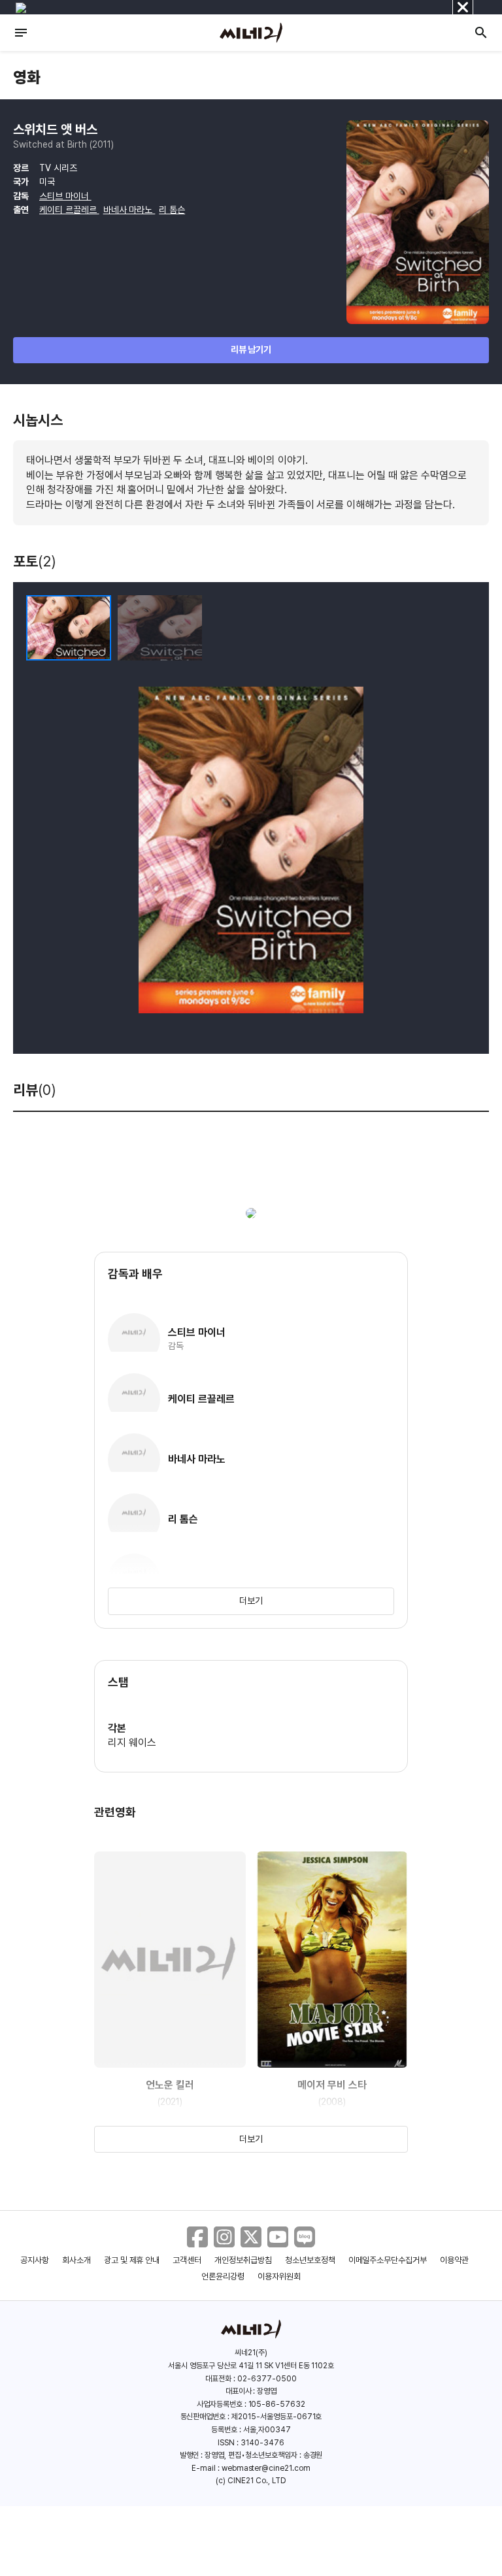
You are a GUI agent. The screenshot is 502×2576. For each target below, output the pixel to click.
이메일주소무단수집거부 (388, 2260)
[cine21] (251, 33)
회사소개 (76, 2260)
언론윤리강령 (223, 2276)
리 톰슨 (172, 210)
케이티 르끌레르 (69, 210)
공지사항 (35, 2260)
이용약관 (454, 2260)
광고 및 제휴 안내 (132, 2260)
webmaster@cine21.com (266, 2468)
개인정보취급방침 (243, 2260)
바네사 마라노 (129, 210)
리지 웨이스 (132, 1743)
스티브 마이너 (65, 196)
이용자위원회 (279, 2276)
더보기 (251, 1601)
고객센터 (187, 2260)
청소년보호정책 (310, 2260)
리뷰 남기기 (251, 350)
